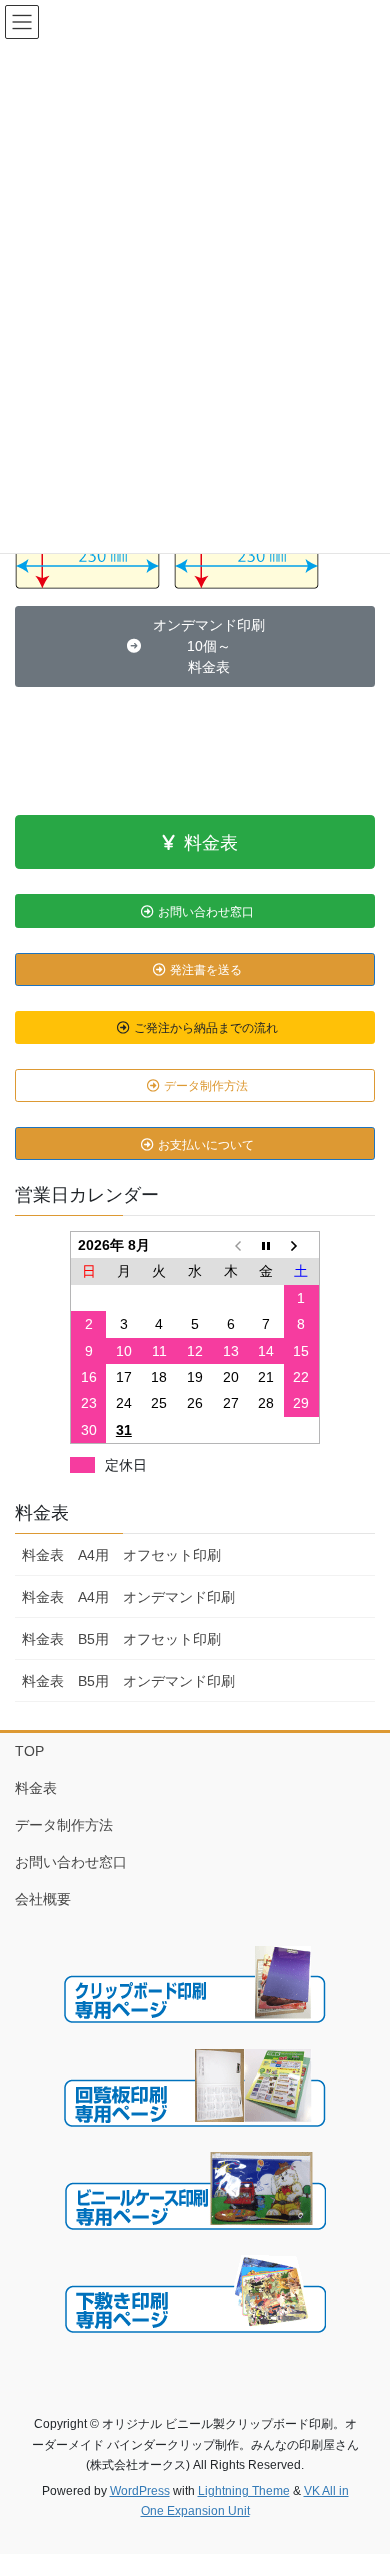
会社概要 (43, 1899)
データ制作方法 (64, 1825)
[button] (195, 647)
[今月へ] (266, 1244)
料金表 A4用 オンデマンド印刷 (128, 1597)
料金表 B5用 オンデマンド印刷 (128, 1681)
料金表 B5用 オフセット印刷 (121, 1639)
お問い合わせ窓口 (71, 1862)
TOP (29, 1751)
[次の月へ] (302, 1244)
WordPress (140, 2491)
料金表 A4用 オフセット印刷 (121, 1555)
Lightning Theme (244, 2491)
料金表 (42, 1513)
